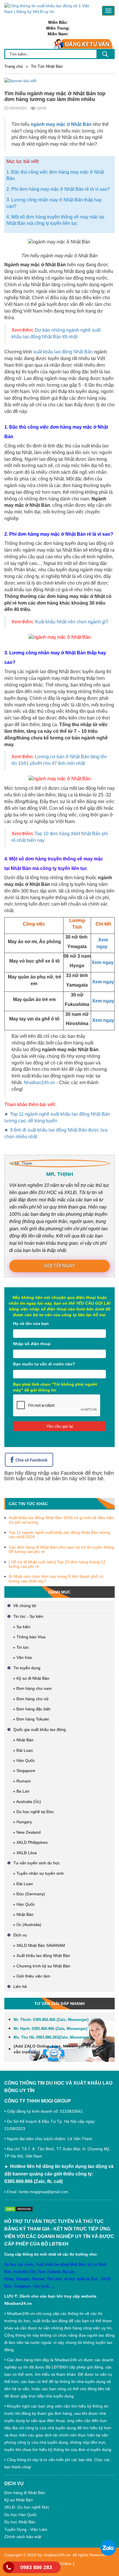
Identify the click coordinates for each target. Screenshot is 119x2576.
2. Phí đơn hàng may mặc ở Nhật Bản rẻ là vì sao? (58, 189)
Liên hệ (20, 1986)
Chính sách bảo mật (23, 2537)
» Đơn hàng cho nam (32, 1688)
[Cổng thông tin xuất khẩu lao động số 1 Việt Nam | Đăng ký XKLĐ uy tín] (49, 8)
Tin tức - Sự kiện (28, 1616)
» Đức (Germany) (29, 1894)
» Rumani (22, 1781)
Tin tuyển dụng (27, 1668)
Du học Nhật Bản (20, 2522)
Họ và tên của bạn (31, 1323)
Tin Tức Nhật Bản (47, 66)
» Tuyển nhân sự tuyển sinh (38, 1873)
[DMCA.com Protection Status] (20, 2209)
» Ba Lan (21, 1791)
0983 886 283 (36, 2567)
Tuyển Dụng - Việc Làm (26, 2529)
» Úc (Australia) (27, 1925)
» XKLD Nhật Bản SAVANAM (39, 1945)
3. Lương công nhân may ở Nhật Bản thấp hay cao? (54, 203)
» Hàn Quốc (24, 1760)
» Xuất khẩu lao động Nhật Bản (42, 1956)
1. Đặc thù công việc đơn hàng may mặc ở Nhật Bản (55, 175)
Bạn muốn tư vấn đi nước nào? (44, 1364)
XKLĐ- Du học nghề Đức (27, 2507)
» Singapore (24, 1771)
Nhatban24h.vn (39, 1083)
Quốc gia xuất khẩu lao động (40, 1729)
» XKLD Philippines (30, 1842)
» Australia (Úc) (27, 1802)
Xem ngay (103, 962)
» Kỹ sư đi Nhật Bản (31, 1678)
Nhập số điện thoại (32, 1344)
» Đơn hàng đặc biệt (32, 1709)
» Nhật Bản (23, 1740)
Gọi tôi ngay (60, 1266)
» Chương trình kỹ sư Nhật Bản (42, 1966)
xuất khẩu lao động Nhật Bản (63, 352)
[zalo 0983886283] (108, 2548)
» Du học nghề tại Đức (34, 1812)
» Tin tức (21, 1647)
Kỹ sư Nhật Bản (19, 2500)
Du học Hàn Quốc (21, 2515)
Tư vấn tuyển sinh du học (37, 1863)
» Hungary (23, 1822)
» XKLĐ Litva (25, 1853)
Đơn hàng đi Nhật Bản (25, 2493)
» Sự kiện (22, 1627)
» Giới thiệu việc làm (32, 1976)
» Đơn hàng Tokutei (31, 1719)
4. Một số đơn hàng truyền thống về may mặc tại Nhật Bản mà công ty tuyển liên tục (55, 220)
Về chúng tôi (25, 1606)
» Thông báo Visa (29, 1637)
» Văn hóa (22, 1657)
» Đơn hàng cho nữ (31, 1699)
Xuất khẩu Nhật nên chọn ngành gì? (71, 622)
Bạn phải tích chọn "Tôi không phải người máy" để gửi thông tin (55, 1387)
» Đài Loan (23, 1750)
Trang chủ (14, 66)
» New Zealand (27, 1832)
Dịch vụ (20, 1935)
